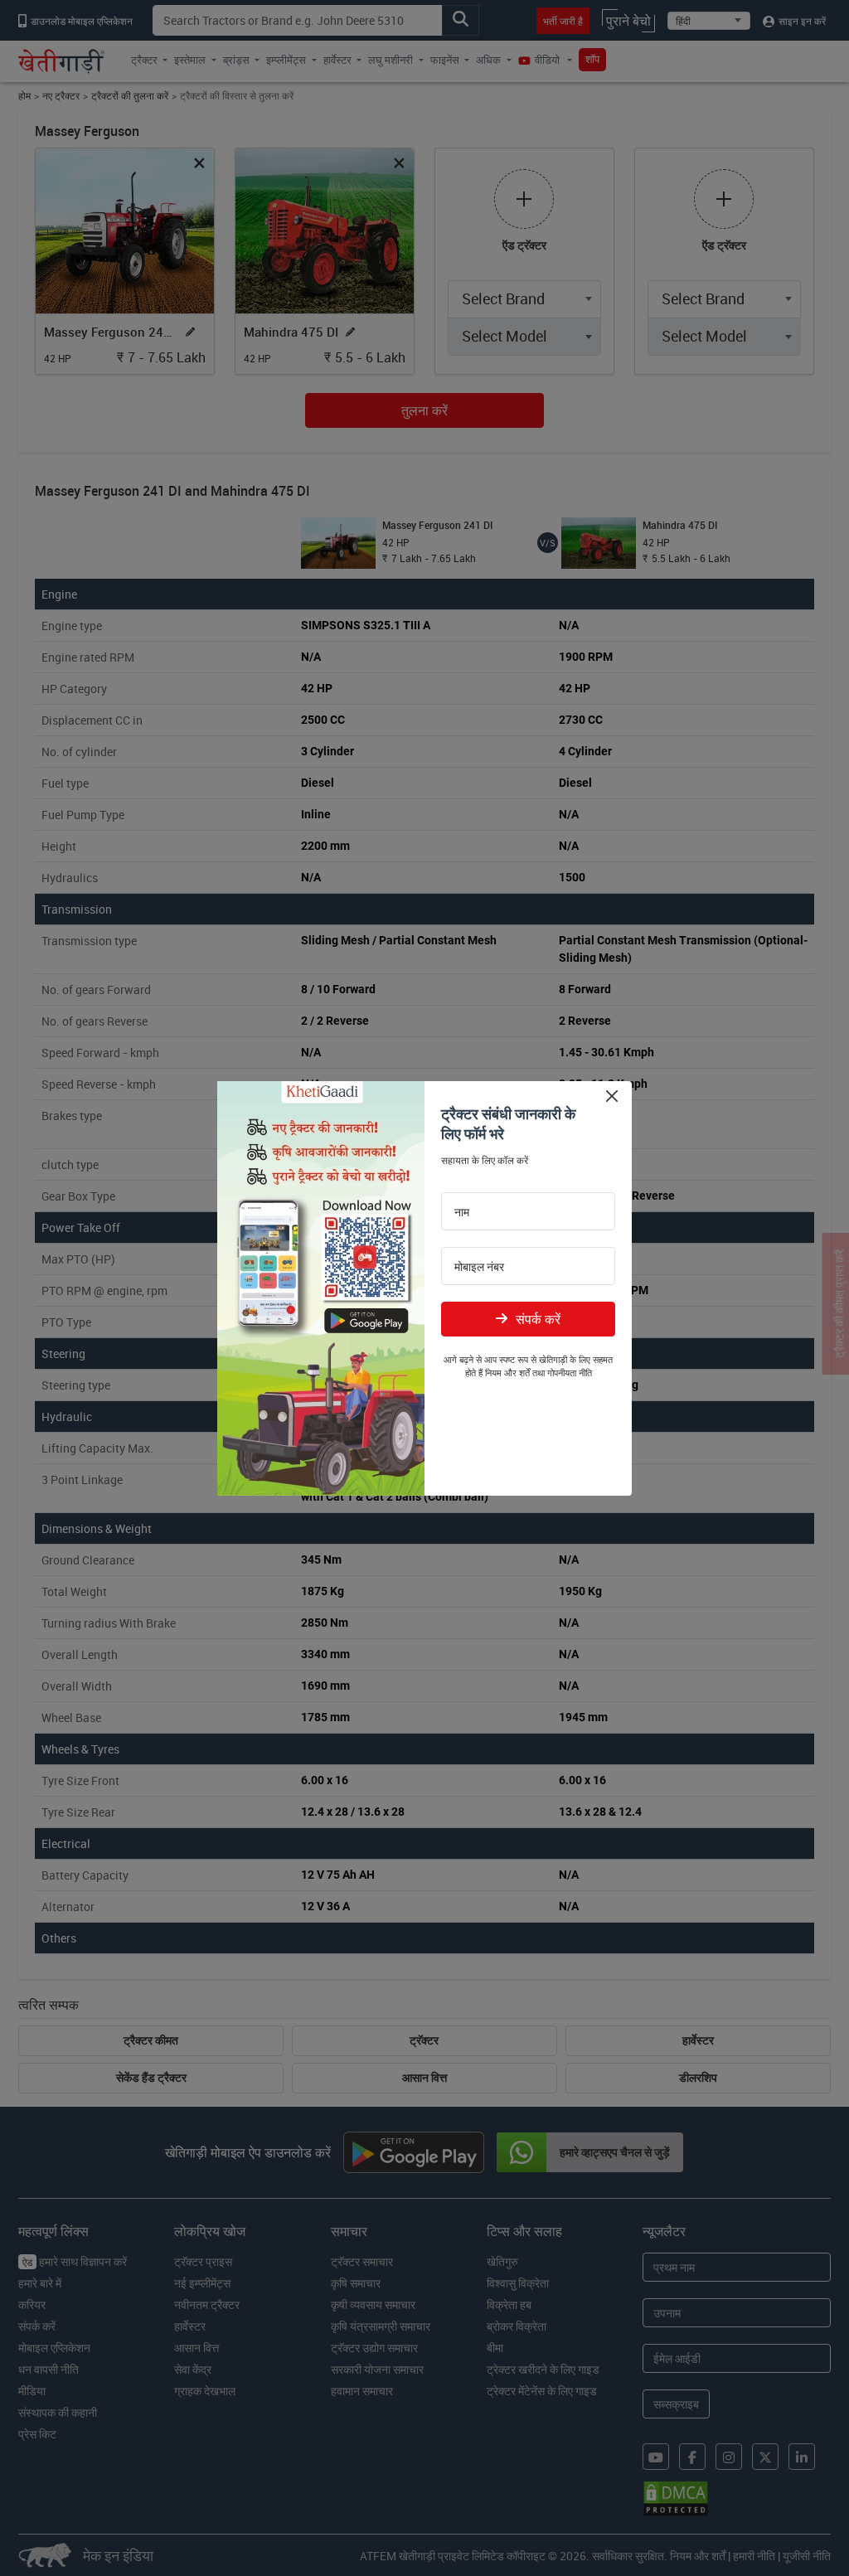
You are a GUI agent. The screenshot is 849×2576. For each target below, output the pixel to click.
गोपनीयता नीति (570, 1373)
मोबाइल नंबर (479, 1267)
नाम (462, 1212)
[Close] (611, 1096)
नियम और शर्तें (507, 1373)
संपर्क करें (538, 1319)
